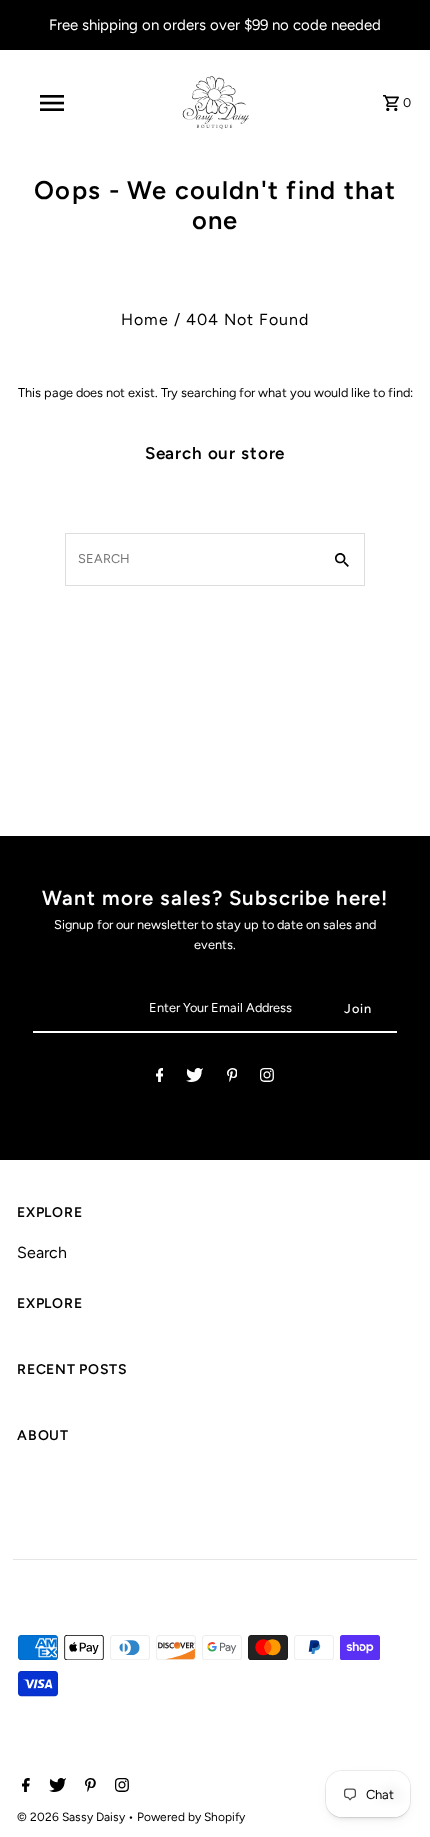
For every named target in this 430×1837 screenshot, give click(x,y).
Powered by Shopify (191, 1817)
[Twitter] (194, 1078)
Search (42, 1252)
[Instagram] (267, 1078)
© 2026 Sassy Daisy (72, 1817)
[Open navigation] (55, 103)
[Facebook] (160, 1078)
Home (145, 319)
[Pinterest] (232, 1078)
